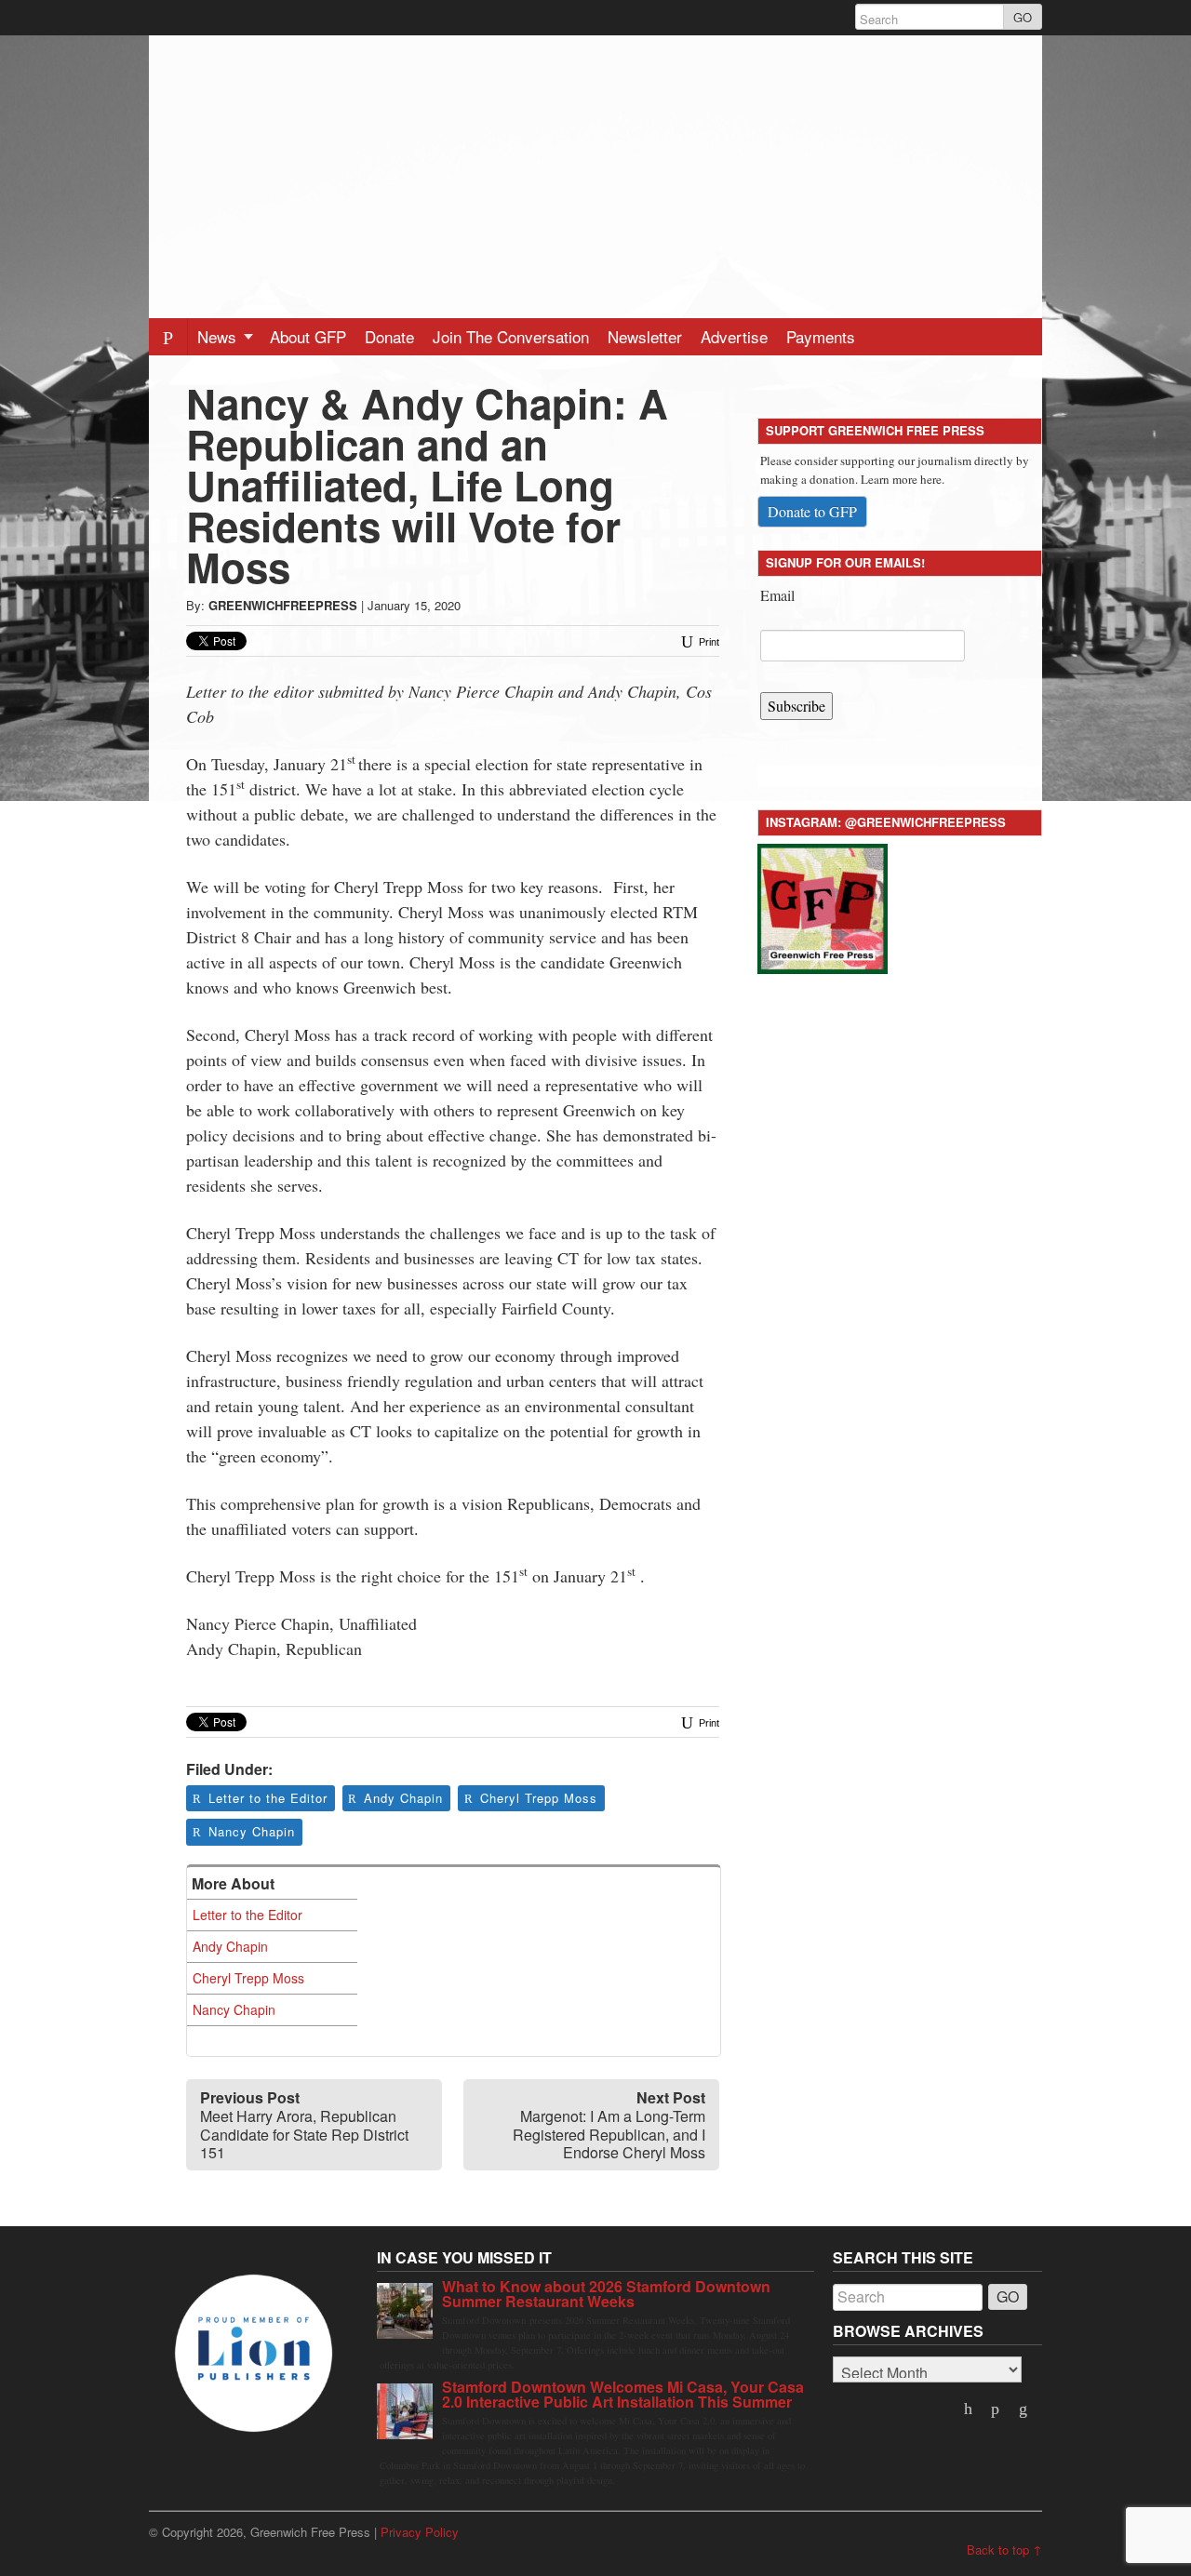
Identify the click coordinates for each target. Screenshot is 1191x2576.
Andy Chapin (403, 1798)
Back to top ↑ (1004, 2549)
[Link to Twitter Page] (970, 2409)
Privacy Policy (420, 2532)
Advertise (734, 336)
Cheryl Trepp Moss (539, 1798)
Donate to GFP (812, 511)
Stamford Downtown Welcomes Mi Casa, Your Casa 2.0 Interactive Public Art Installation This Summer (623, 2394)
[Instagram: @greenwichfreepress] (823, 906)
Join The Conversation (511, 336)
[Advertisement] (595, 166)
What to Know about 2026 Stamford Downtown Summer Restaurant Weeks (606, 2294)
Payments (821, 336)
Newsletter (645, 336)
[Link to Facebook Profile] (997, 2409)
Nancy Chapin (252, 1831)
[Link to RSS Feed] (1024, 2409)
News (219, 336)
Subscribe (796, 706)
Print (708, 642)
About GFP (308, 336)
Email (777, 595)
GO (1023, 17)
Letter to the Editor (268, 1798)
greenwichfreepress (283, 605)
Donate (389, 336)
